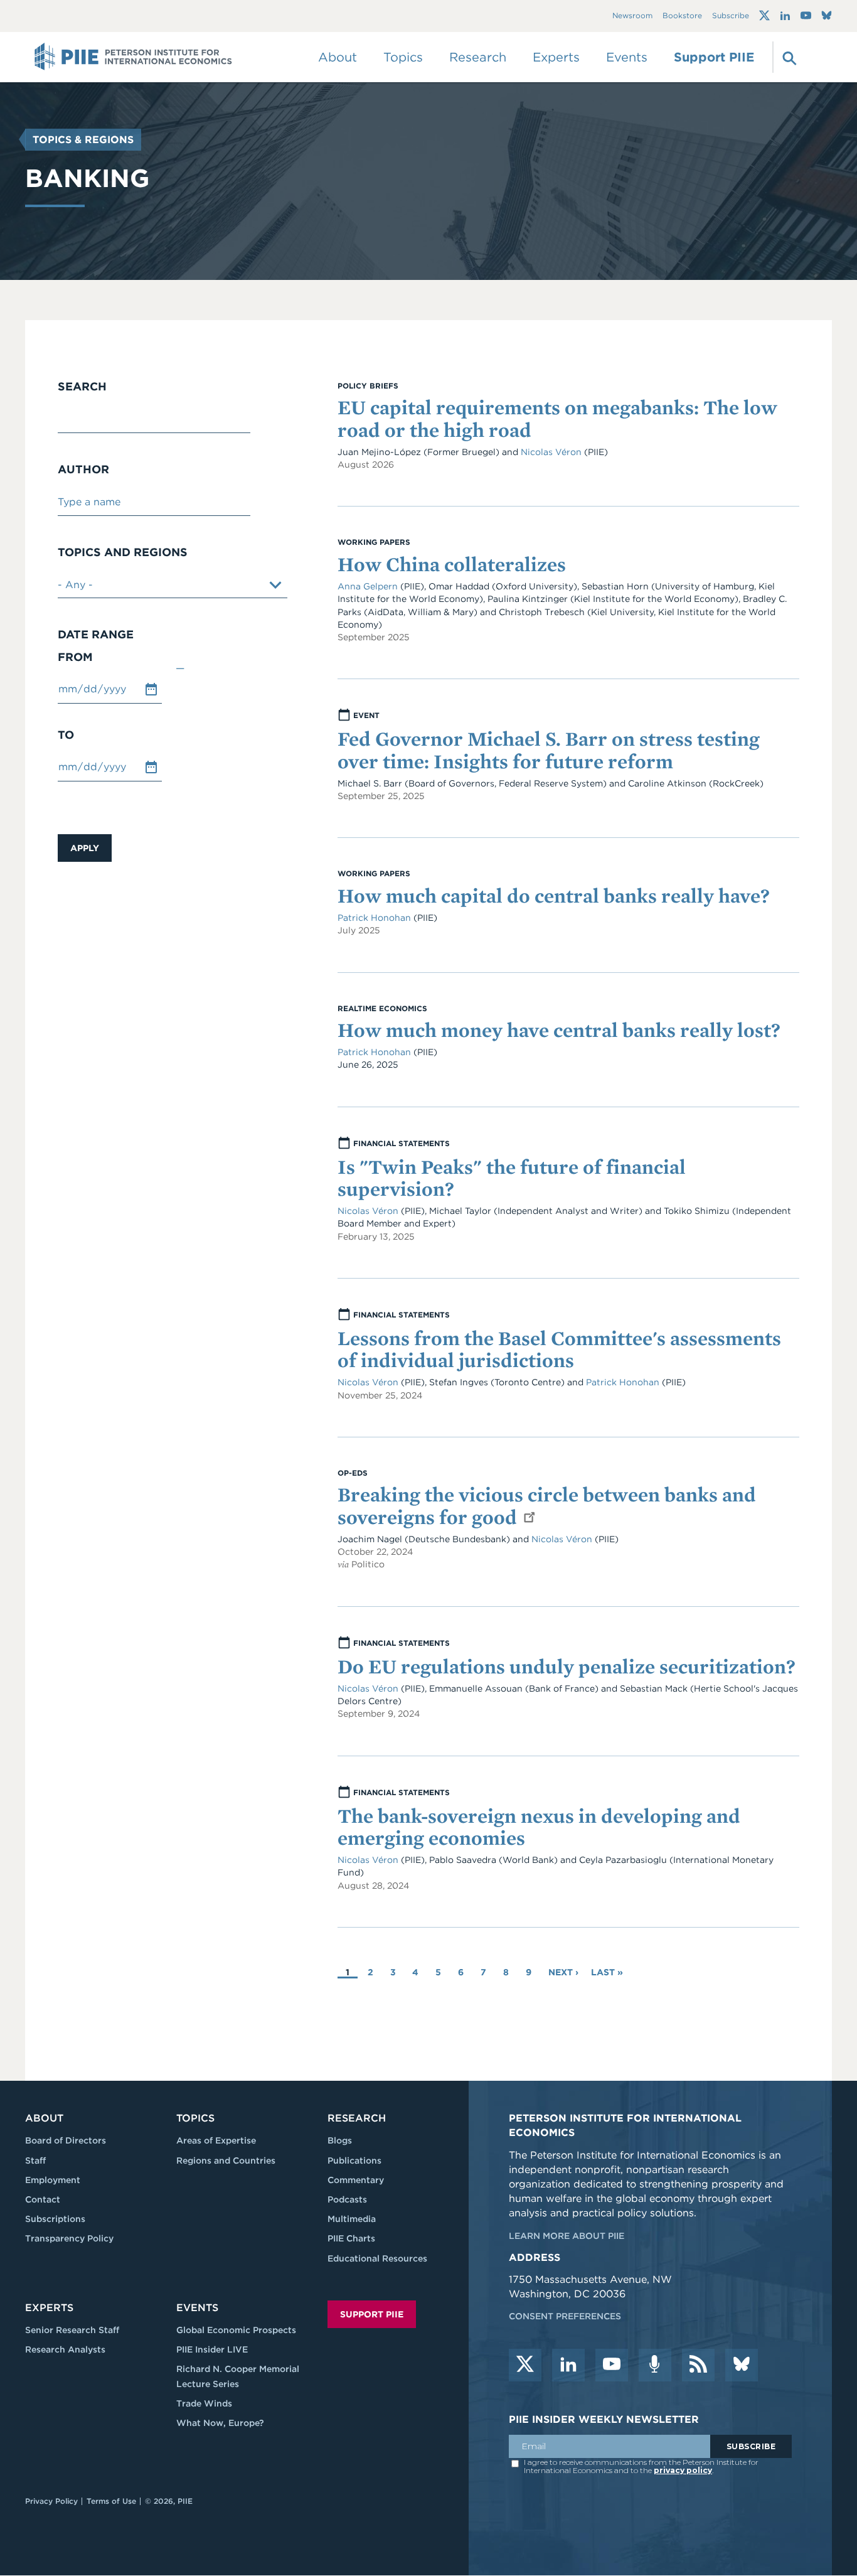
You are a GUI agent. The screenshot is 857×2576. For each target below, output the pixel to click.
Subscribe (731, 16)
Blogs (340, 2140)
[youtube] (612, 2365)
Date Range (96, 635)
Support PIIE (714, 57)
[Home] (133, 57)
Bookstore (682, 16)
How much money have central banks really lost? (559, 1030)
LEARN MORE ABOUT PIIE (567, 2236)
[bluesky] (742, 2365)
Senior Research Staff (72, 2330)
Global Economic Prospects (236, 2330)
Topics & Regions (83, 140)
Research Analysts (65, 2349)
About (44, 2118)
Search (82, 387)
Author (83, 470)
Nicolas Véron (551, 452)
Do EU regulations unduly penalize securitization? (567, 1666)
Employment (53, 2180)
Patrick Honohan (375, 918)
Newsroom (632, 16)
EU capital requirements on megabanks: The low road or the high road (557, 418)
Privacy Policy (51, 2501)
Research (357, 2118)
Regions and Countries (226, 2160)
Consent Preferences (565, 2316)
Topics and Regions (123, 552)
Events (627, 57)
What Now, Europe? (220, 2423)
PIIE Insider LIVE (212, 2349)
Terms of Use (111, 2501)
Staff (35, 2160)
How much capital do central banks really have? (554, 895)
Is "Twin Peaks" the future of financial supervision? (512, 1178)
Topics (195, 2118)
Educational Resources (377, 2258)
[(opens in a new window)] (764, 16)
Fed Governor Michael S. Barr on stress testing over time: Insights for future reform (549, 749)
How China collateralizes (452, 564)
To (66, 735)
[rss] (698, 2365)
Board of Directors (66, 2140)
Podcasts (347, 2199)
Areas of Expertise (216, 2140)
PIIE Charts (351, 2238)
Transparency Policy (69, 2238)
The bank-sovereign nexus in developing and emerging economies (539, 1827)
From (75, 657)
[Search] (788, 57)
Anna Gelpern (368, 586)
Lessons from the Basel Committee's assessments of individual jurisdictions (559, 1349)
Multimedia (352, 2219)
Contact (43, 2199)
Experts (49, 2308)
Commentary (356, 2180)
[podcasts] (655, 2365)
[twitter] (525, 2365)
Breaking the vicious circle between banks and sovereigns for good (547, 1505)
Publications (354, 2160)
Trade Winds (204, 2403)
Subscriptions (55, 2219)
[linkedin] (568, 2365)
